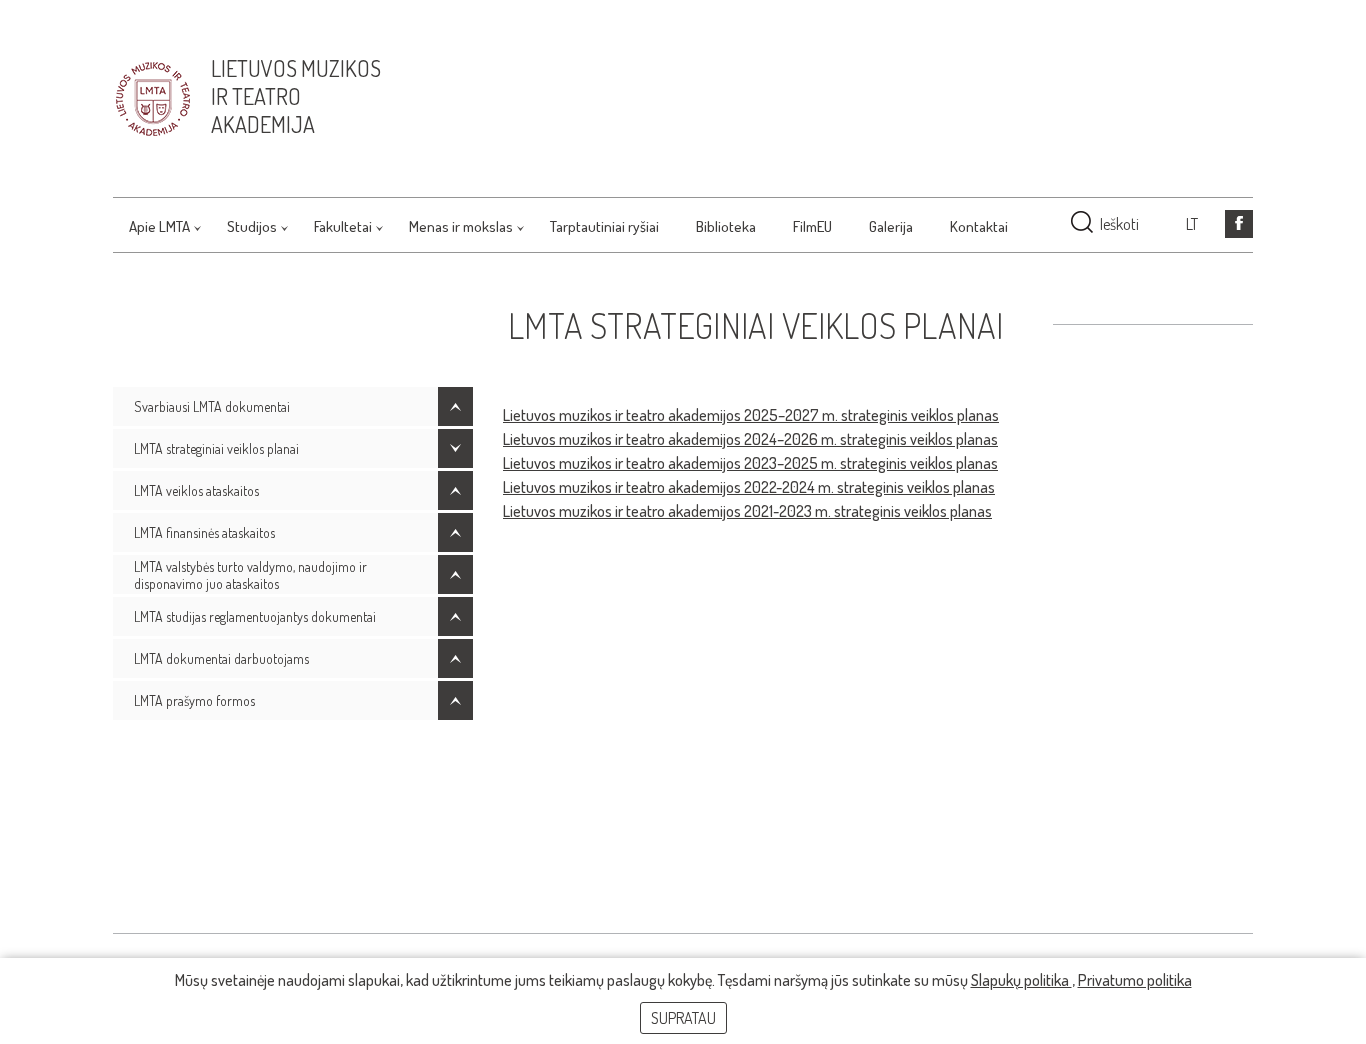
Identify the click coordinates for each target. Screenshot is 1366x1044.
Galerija (891, 226)
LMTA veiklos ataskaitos (196, 490)
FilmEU (812, 226)
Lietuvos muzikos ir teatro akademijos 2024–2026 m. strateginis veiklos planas (750, 439)
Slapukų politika (1021, 980)
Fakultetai (343, 226)
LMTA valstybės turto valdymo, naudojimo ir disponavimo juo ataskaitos (250, 575)
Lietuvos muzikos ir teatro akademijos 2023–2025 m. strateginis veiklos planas (750, 463)
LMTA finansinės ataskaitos (204, 532)
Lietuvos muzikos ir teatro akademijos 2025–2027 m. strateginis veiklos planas (751, 415)
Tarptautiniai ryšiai (604, 226)
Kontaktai (979, 226)
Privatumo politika (1135, 980)
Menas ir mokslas (461, 226)
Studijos (252, 226)
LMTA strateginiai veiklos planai (216, 448)
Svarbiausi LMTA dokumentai (212, 406)
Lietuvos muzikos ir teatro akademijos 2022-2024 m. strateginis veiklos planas (749, 487)
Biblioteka (726, 226)
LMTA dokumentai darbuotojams (221, 658)
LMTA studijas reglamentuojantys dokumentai (255, 616)
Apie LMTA (159, 226)
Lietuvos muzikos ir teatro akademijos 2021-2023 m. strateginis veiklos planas (747, 511)
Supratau (683, 1018)
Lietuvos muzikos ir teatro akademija (296, 96)
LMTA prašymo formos (194, 700)
